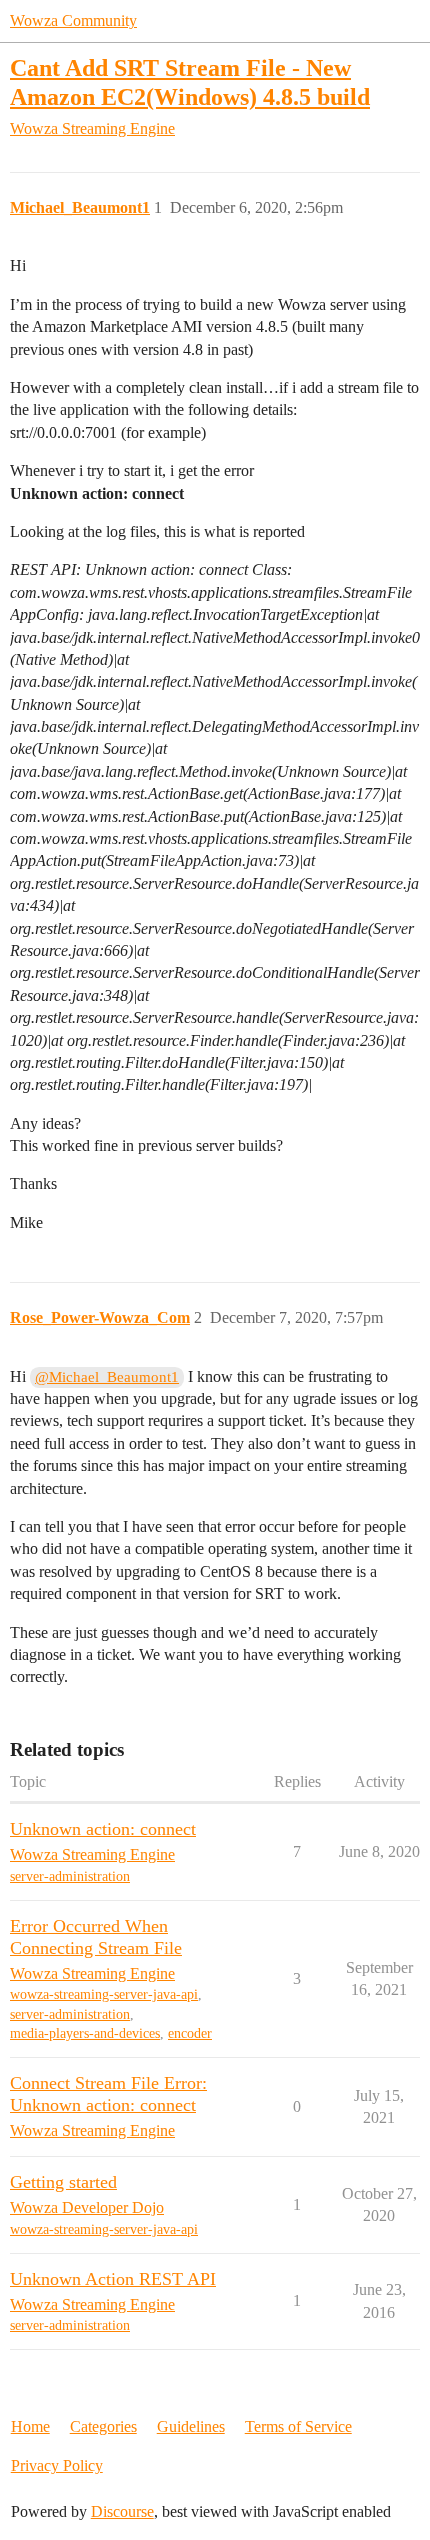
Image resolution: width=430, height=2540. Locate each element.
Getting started (63, 2182)
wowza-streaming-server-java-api (104, 1994)
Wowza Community (73, 20)
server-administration (70, 1876)
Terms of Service (298, 2426)
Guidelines (191, 2426)
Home (30, 2426)
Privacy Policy (57, 2465)
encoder (190, 2033)
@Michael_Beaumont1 (107, 1377)
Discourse (122, 2511)
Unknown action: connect (103, 1829)
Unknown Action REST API (113, 2279)
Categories (103, 2426)
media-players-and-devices (85, 2033)
